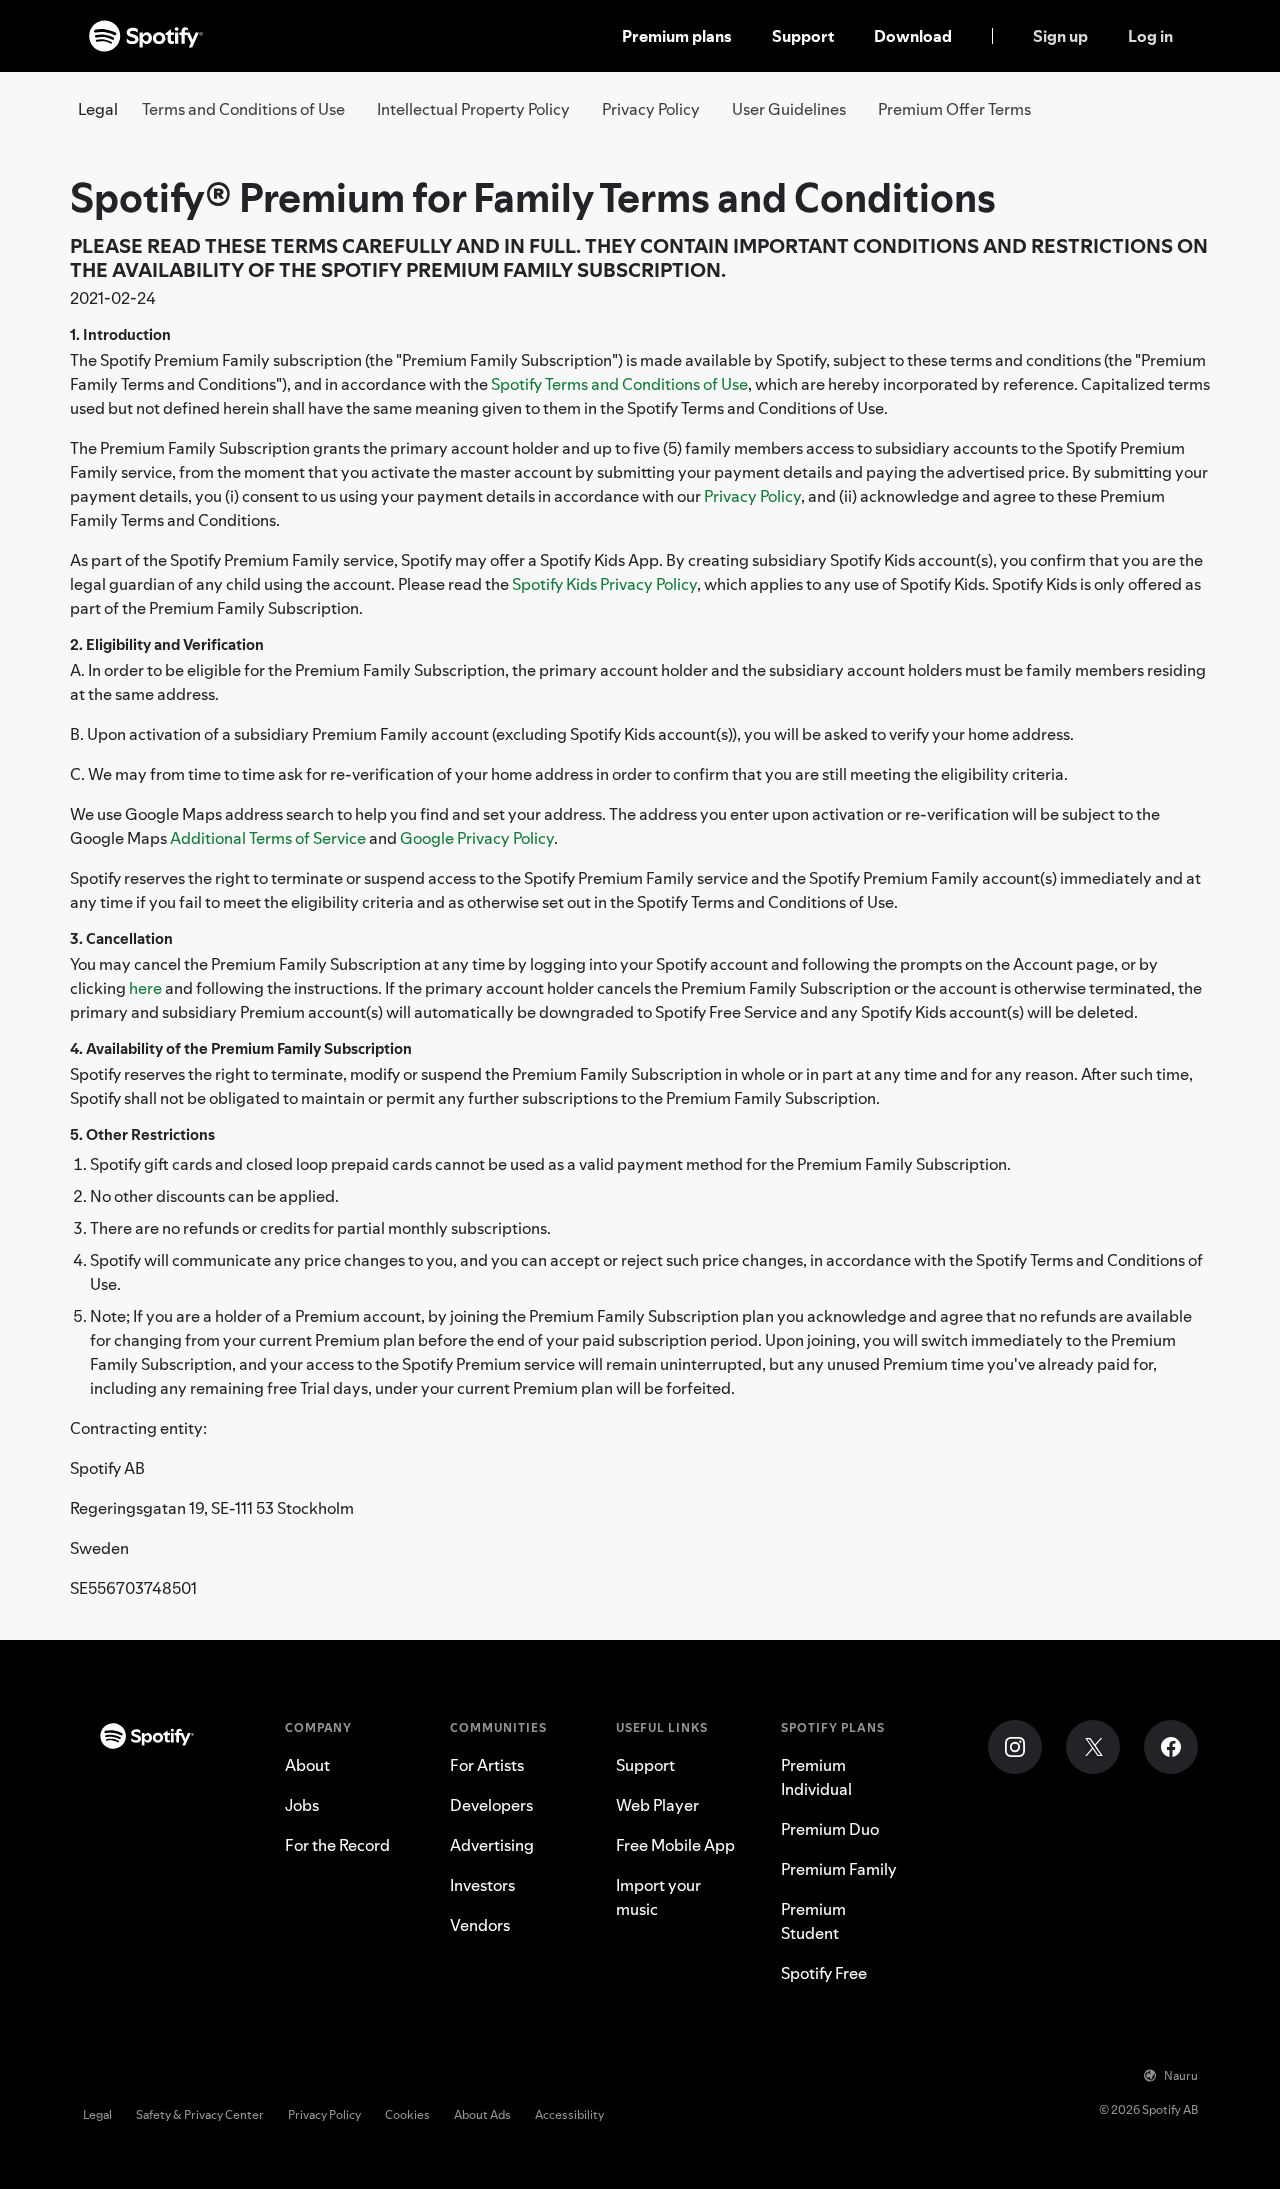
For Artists (487, 1765)
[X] (1093, 1747)
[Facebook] (1171, 1747)
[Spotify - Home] (146, 36)
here (145, 988)
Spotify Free (824, 1973)
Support (803, 36)
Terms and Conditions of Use (243, 109)
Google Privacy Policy (477, 838)
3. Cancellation (121, 938)
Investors (482, 1885)
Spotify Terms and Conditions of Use (619, 384)
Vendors (480, 1925)
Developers (491, 1805)
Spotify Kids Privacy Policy (604, 584)
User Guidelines (789, 109)
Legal (97, 2114)
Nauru (1181, 2075)
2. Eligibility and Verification (167, 644)
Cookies (407, 2114)
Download (913, 36)
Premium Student (813, 1921)
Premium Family (839, 1869)
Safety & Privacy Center (200, 2114)
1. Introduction (120, 334)
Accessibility (569, 2114)
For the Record (337, 1845)
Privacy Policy (651, 109)
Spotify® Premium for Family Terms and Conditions (533, 197)
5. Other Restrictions (142, 1134)
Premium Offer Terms (954, 109)
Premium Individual (816, 1777)
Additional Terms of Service (268, 838)
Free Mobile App (675, 1845)
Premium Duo (830, 1829)
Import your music (658, 1897)
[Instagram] (1015, 1747)
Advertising (492, 1845)
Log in (1150, 36)
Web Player (657, 1805)
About (307, 1765)
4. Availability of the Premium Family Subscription (241, 1048)
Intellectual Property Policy (473, 109)
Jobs (302, 1805)
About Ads (482, 2114)
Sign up (1060, 36)
